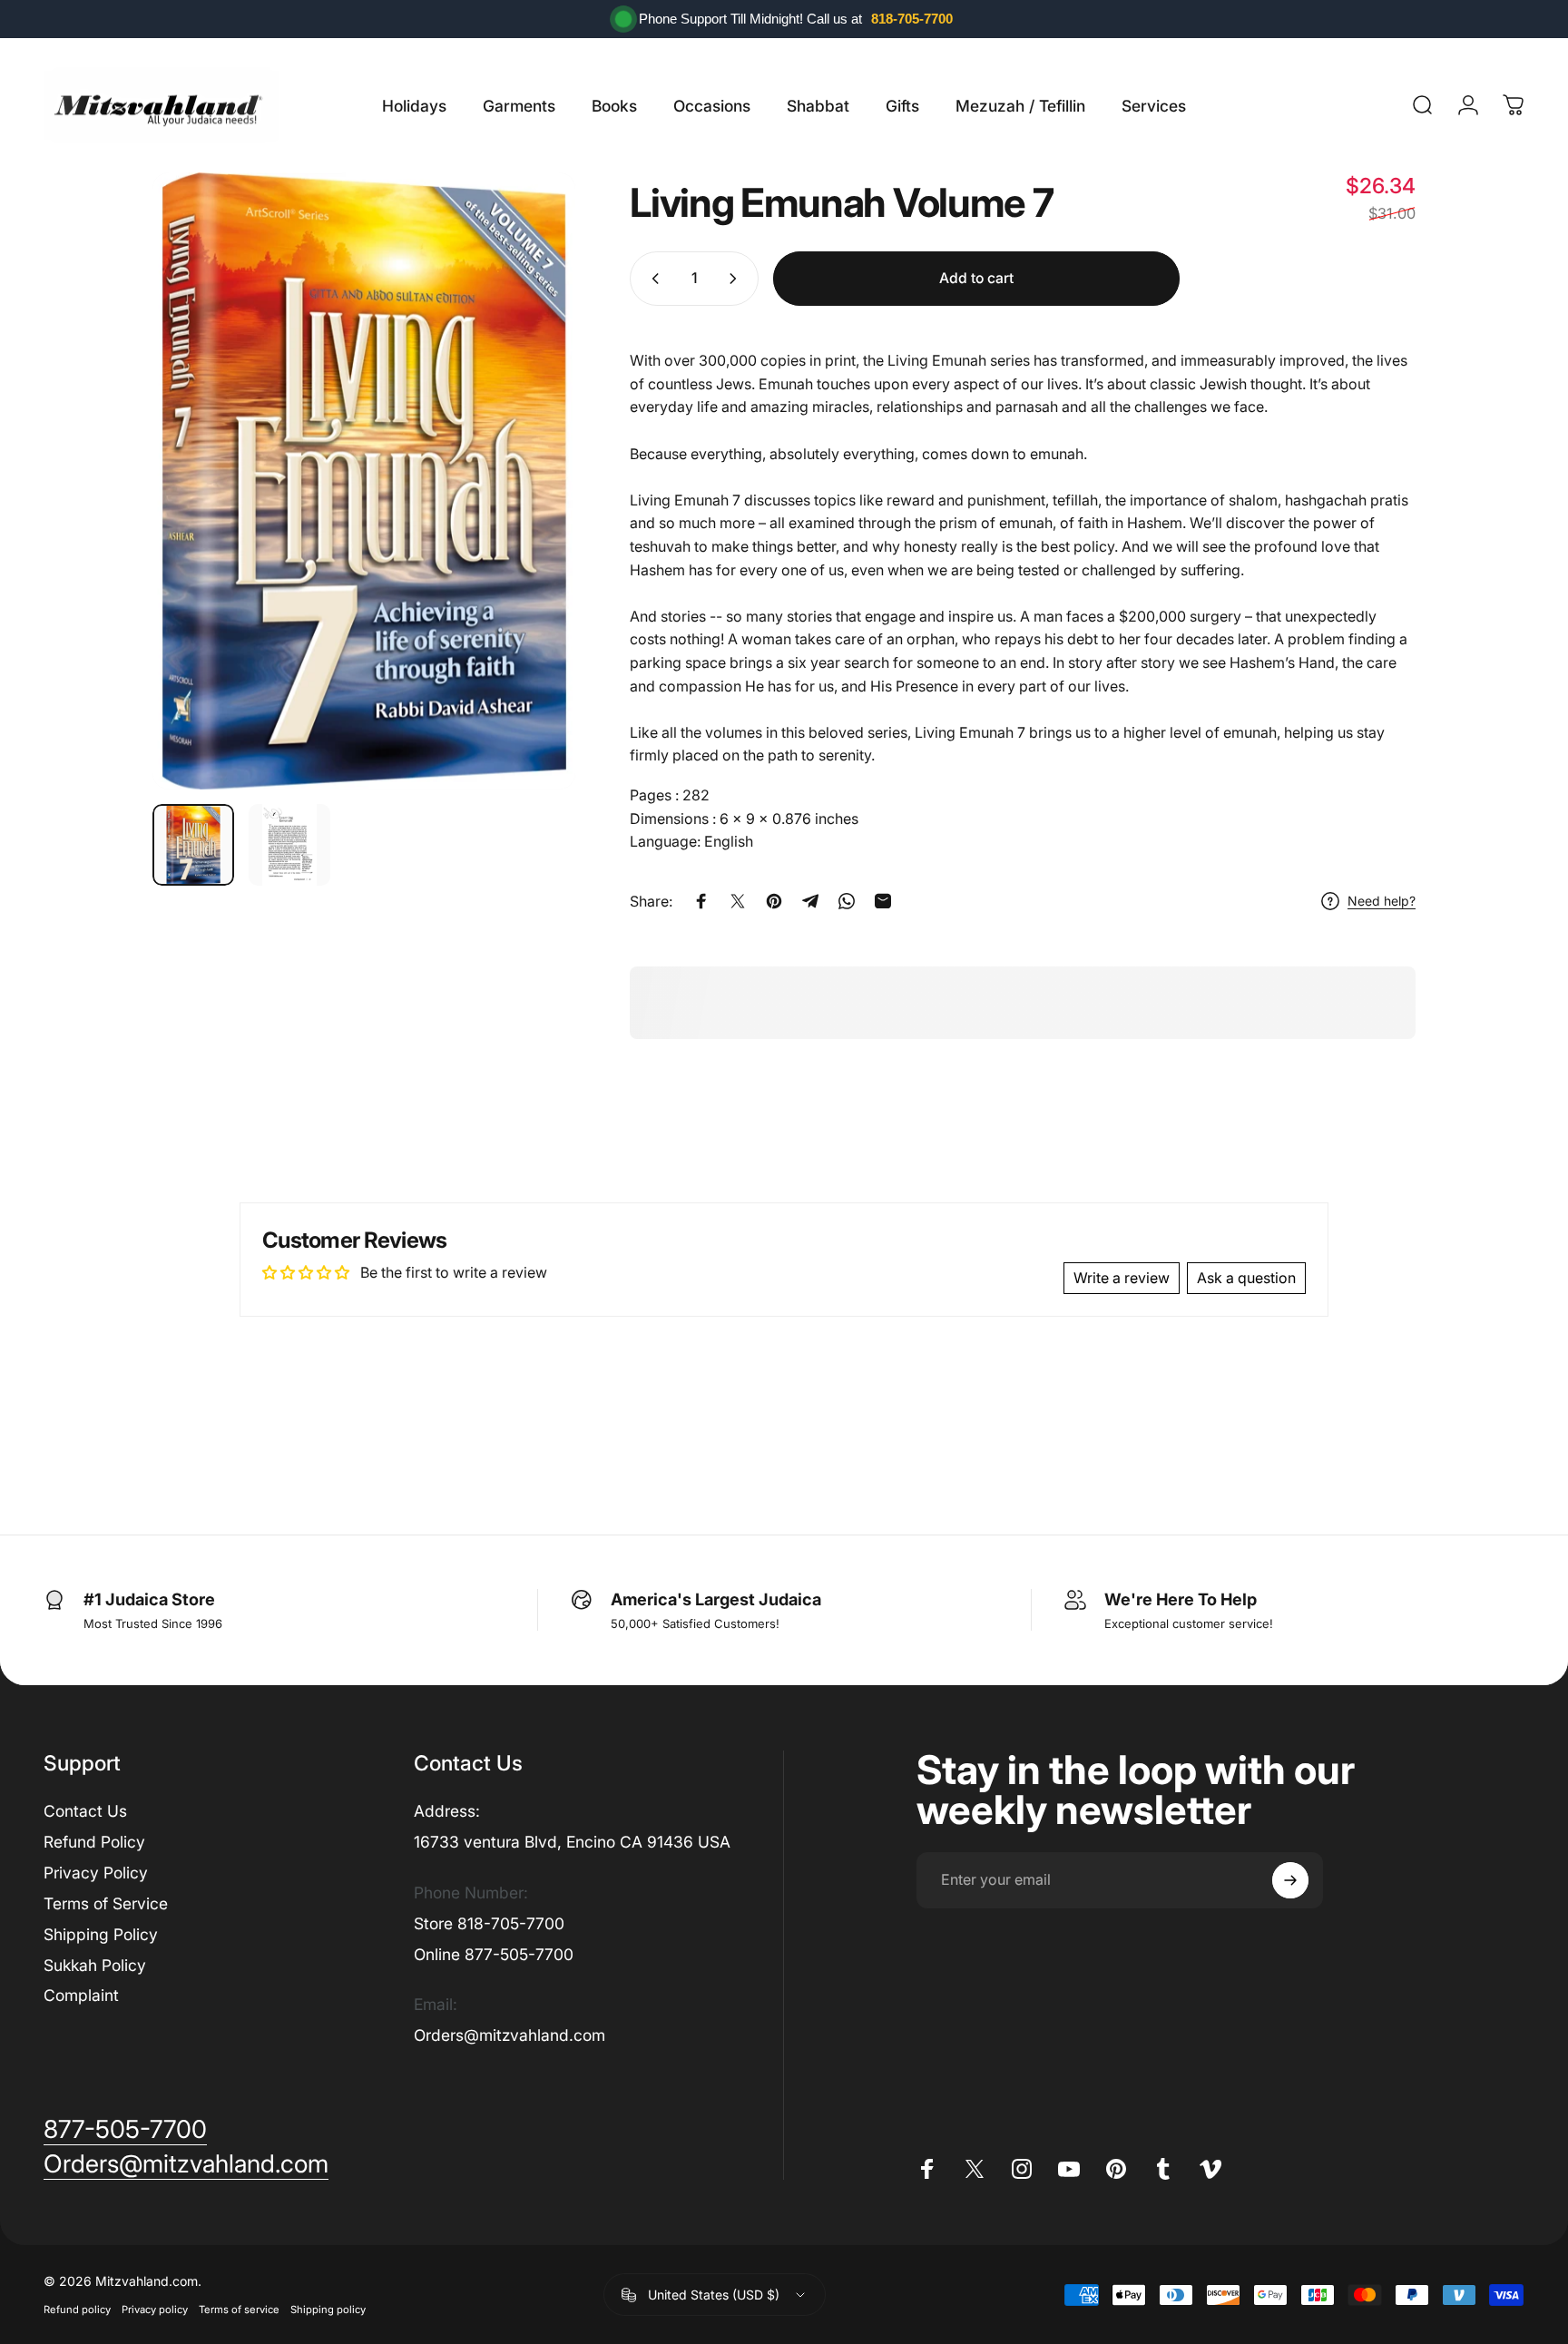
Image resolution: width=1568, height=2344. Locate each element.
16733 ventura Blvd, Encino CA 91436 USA (572, 1842)
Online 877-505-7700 (494, 1954)
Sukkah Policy (95, 1965)
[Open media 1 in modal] (364, 481)
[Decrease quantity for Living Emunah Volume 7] (652, 279)
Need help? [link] (1382, 901)
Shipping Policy (101, 1934)
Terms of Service (106, 1903)
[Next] (528, 481)
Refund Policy (94, 1842)
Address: (447, 1811)
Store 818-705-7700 (489, 1923)
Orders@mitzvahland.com (510, 2035)
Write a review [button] (1122, 1278)
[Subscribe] (1290, 1880)
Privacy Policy (96, 1873)
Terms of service (239, 2310)
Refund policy (77, 2310)
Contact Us (85, 1811)
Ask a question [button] (1246, 1278)
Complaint (81, 1995)
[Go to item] (193, 845)
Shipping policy (328, 2310)
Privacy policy (155, 2310)
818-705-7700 (912, 19)
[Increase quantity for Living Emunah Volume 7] (737, 279)
